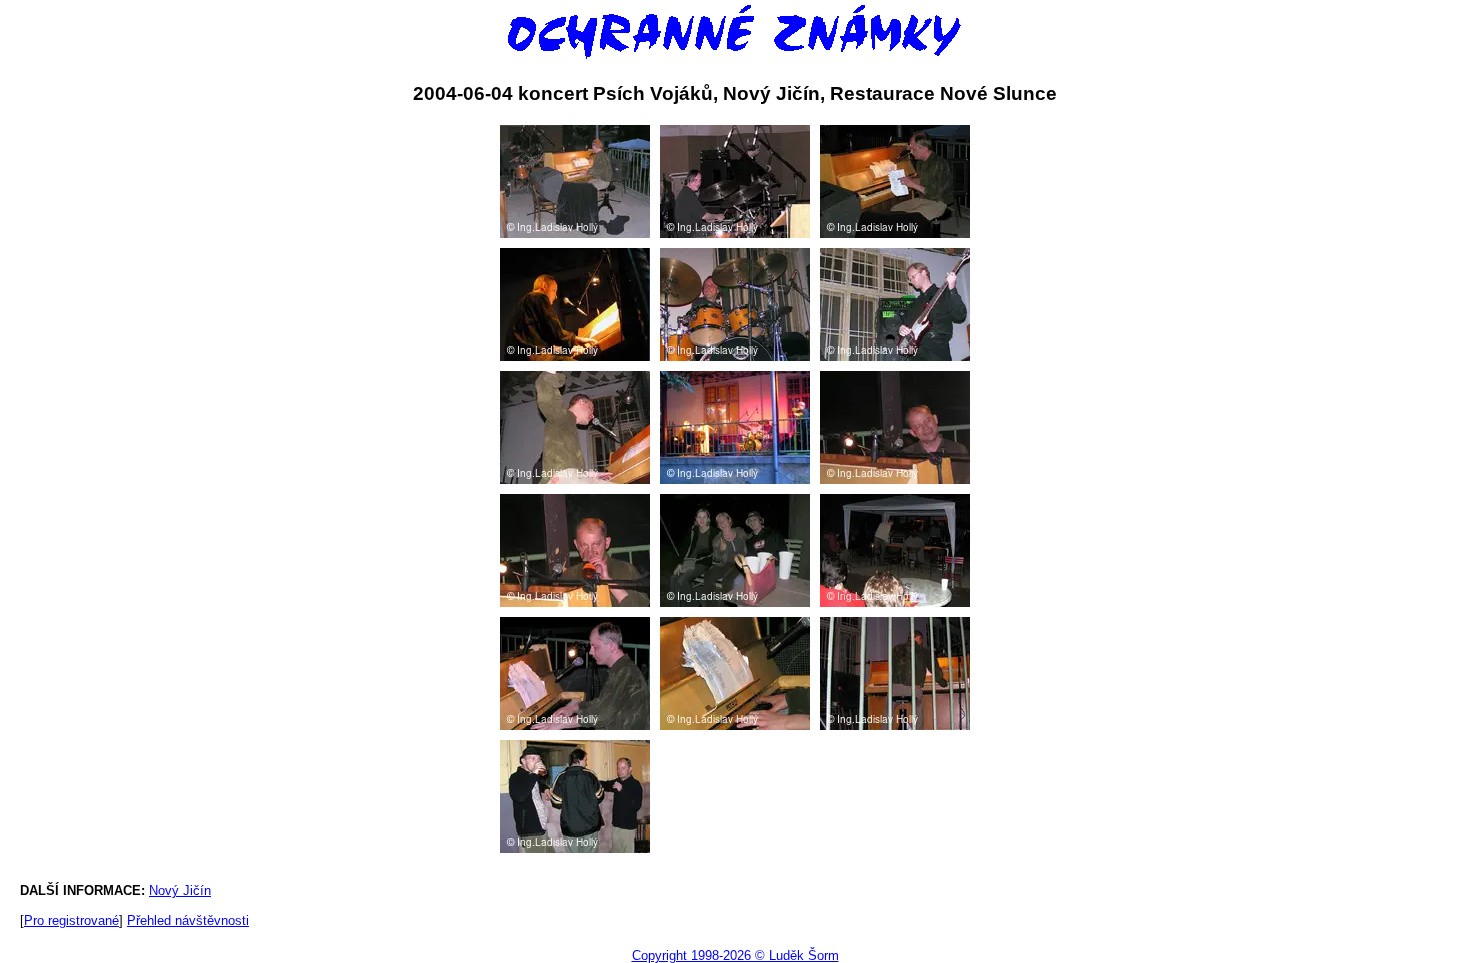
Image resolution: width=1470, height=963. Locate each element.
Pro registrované (71, 920)
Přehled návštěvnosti (188, 920)
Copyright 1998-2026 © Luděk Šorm (735, 955)
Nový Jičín (180, 890)
